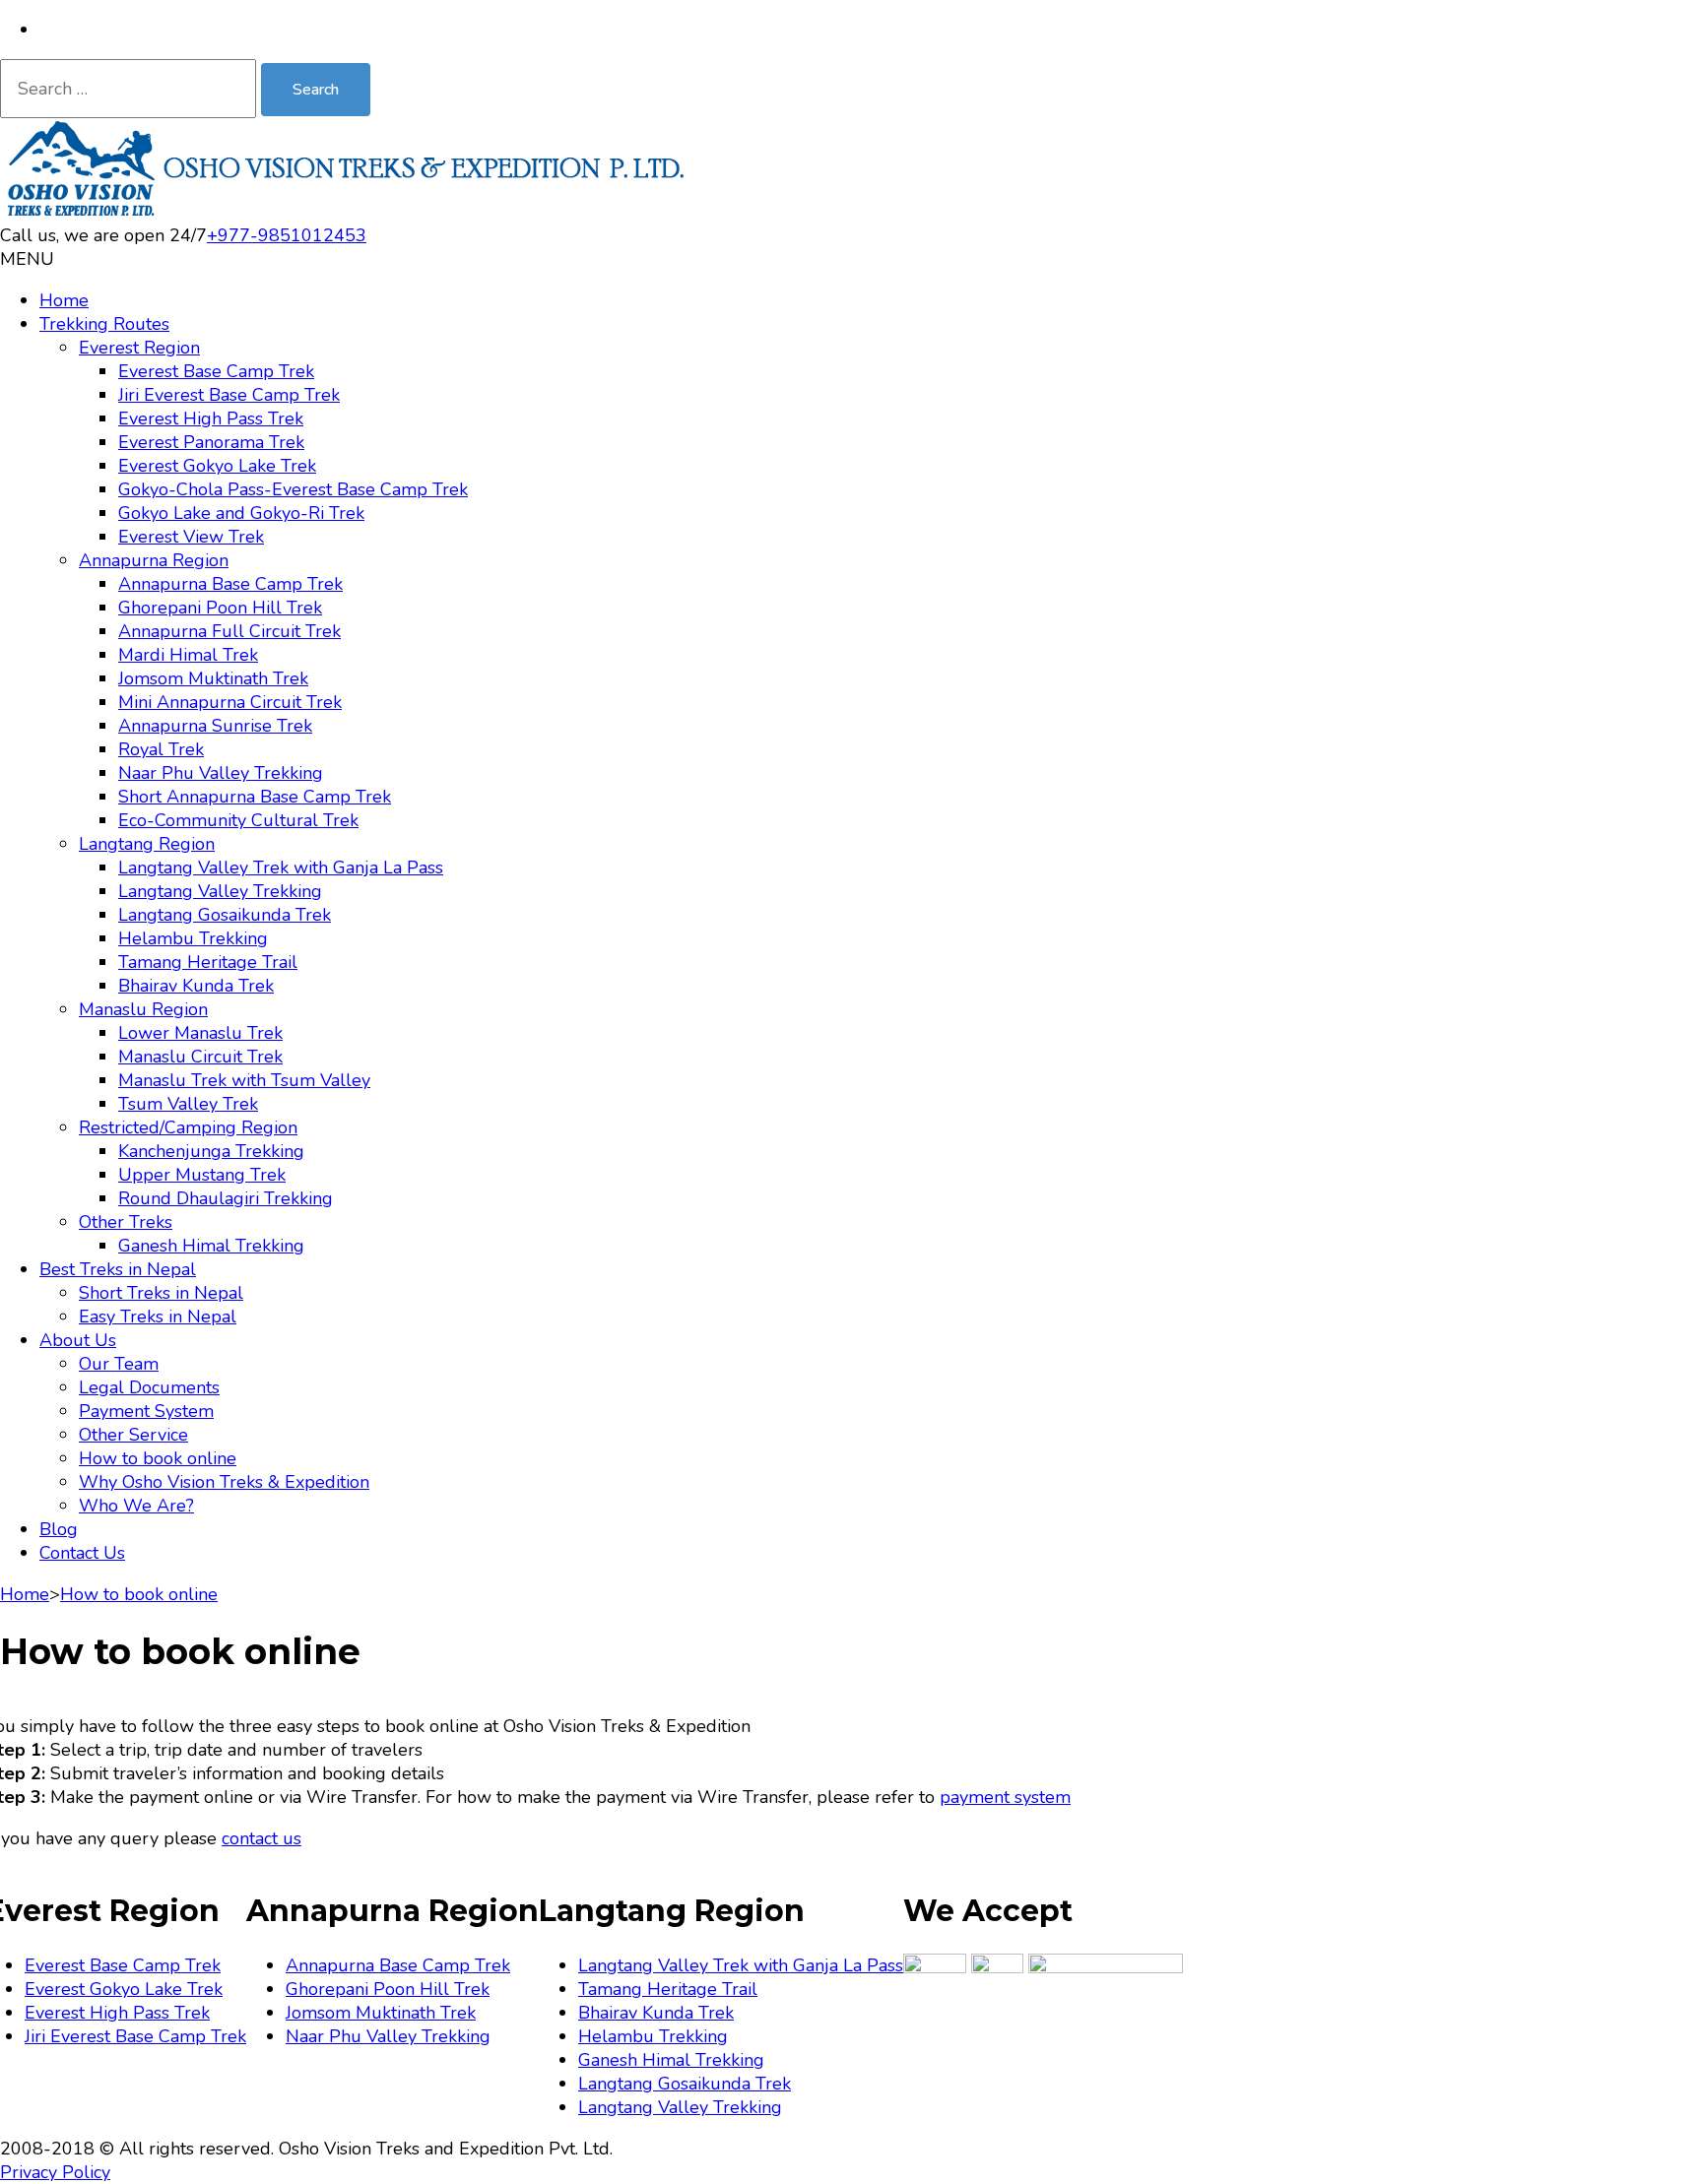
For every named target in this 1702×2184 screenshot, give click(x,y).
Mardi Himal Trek (188, 655)
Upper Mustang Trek (202, 1175)
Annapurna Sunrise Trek (215, 726)
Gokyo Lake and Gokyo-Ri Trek (241, 513)
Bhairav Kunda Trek (196, 986)
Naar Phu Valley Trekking (221, 773)
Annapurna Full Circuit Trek (229, 631)
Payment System (146, 1411)
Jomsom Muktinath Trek (213, 678)
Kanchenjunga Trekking (211, 1151)
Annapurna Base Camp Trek (230, 584)
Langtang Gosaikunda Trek (225, 915)
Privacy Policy (55, 2172)
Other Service (133, 1435)
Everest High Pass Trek (211, 418)
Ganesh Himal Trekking (211, 1246)
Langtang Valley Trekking (220, 891)
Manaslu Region (143, 1009)
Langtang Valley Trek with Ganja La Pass (281, 867)
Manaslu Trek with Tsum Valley (244, 1080)
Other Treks (126, 1222)
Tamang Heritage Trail (208, 962)
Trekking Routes (104, 324)
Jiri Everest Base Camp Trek (229, 395)
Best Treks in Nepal (118, 1269)
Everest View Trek (191, 537)
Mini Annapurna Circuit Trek (230, 702)
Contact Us (82, 1553)
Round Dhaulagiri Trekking (226, 1198)
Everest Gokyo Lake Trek (217, 466)
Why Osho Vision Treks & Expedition (224, 1482)
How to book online (158, 1458)
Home (64, 300)
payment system (1005, 1797)
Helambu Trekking (193, 938)
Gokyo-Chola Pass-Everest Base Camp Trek (293, 489)
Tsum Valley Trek (188, 1104)
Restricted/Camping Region (188, 1127)
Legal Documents (149, 1387)
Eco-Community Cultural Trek (238, 820)
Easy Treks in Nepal (158, 1317)
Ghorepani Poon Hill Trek (220, 608)
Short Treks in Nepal (161, 1293)
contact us (262, 1838)
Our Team (119, 1364)
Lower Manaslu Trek (200, 1033)
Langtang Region (147, 844)
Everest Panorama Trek (211, 442)
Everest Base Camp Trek (216, 371)
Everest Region (139, 348)
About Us (78, 1340)
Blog (59, 1529)
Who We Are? (136, 1506)
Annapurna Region (154, 560)
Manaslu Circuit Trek (200, 1057)
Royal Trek (161, 749)
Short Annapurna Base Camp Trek (255, 797)
